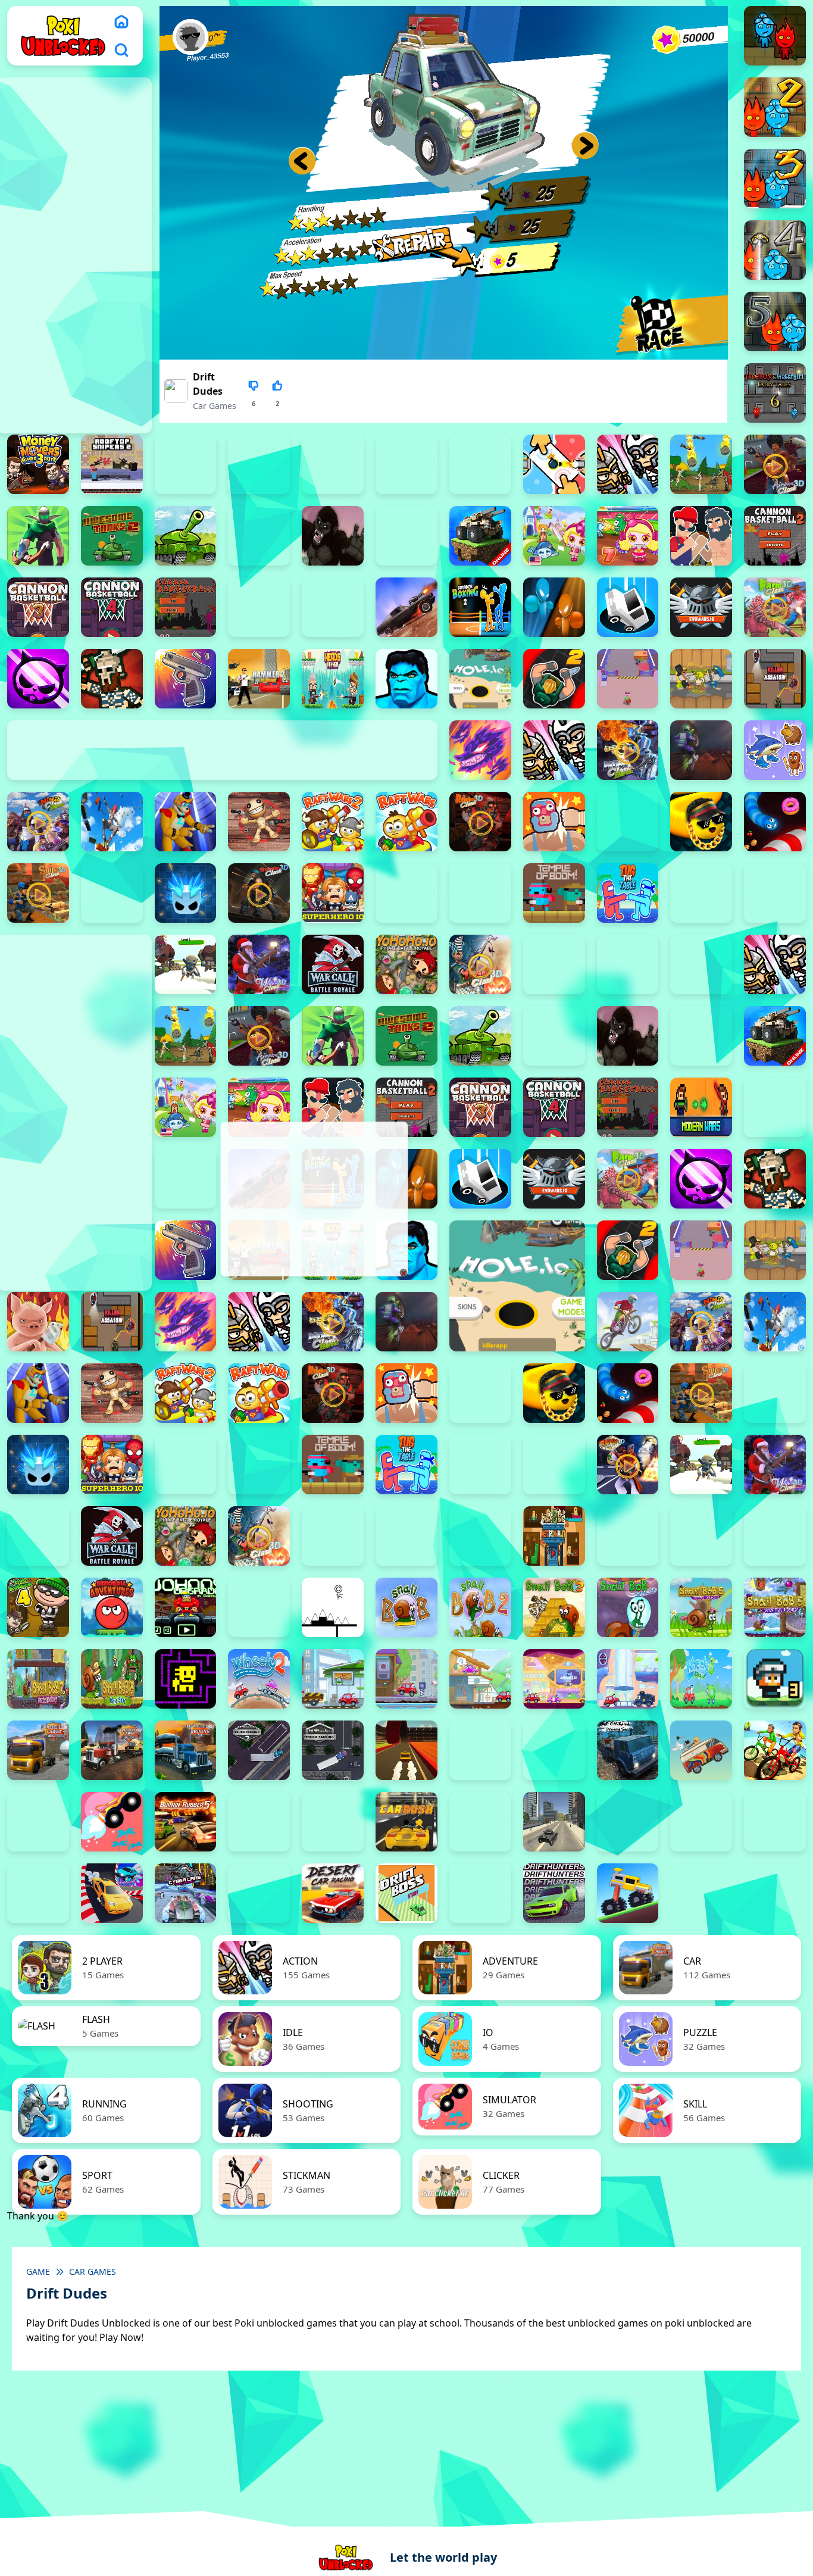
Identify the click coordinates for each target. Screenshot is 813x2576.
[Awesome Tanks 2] (112, 536)
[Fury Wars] (38, 679)
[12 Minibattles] (628, 464)
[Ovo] (333, 1607)
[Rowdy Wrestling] (628, 822)
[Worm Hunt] (38, 1536)
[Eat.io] (628, 607)
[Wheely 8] (701, 1679)
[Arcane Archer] (38, 536)
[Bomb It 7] (628, 536)
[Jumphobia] (259, 1607)
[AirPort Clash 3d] (775, 464)
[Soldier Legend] (112, 893)
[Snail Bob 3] (554, 1607)
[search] (121, 50)
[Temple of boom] (554, 893)
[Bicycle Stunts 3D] (775, 1750)
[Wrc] (333, 964)
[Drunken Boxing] (554, 607)
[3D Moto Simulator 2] (554, 1750)
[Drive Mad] (628, 1893)
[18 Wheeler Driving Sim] (186, 1750)
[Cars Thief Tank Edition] (554, 1822)
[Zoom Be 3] (406, 464)
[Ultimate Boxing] (775, 893)
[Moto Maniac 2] (701, 750)
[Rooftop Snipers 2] (112, 464)
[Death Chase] (406, 607)
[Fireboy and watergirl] (775, 36)
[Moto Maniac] (628, 1322)
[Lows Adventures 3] (775, 1679)
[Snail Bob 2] (480, 1607)
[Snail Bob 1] (406, 1607)
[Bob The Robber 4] (38, 1607)
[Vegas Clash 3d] (628, 1465)
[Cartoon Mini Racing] (701, 1822)
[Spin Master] (186, 893)
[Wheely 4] (406, 1679)
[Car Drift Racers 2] (333, 1822)
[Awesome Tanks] (186, 536)
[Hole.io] (480, 679)
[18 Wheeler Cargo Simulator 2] (38, 1750)
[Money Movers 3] (38, 464)
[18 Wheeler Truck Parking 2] (259, 1750)
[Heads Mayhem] (333, 679)
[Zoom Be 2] (333, 464)
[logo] (63, 35)
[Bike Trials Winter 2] (38, 1822)
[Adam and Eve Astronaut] (554, 1536)
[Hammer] (259, 679)
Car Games (215, 406)
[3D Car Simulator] (480, 1750)
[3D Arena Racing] (406, 1750)
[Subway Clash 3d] (259, 893)
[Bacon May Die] (259, 536)
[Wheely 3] (333, 1679)
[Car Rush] (406, 1822)
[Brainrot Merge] (775, 750)
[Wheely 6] (554, 1679)
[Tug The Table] (628, 893)
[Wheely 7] (628, 1679)
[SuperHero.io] (333, 893)
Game (38, 2271)
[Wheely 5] (480, 1679)
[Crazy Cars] (112, 1893)
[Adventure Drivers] (701, 1750)
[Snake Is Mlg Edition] (701, 822)
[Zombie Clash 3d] (480, 964)
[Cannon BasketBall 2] (775, 536)
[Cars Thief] (628, 1822)
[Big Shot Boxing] (406, 536)
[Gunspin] (186, 679)
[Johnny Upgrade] (186, 1607)
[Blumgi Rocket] (112, 1822)
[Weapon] (186, 964)
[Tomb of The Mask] (186, 1679)
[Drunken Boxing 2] (480, 607)
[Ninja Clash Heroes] (38, 822)
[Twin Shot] (701, 893)
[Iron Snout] (38, 1322)
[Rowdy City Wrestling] (554, 822)
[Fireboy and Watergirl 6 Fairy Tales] (775, 393)
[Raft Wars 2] (333, 822)
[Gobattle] (554, 464)
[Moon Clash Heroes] (628, 750)
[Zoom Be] (480, 464)
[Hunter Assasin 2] (554, 679)
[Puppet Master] (259, 822)
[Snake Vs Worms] (775, 822)
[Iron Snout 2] (701, 679)
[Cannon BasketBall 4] (112, 607)
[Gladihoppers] (112, 679)
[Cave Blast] (333, 607)
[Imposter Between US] (628, 679)
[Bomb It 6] (554, 536)
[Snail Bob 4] (628, 1607)
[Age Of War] (701, 464)
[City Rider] (38, 1893)
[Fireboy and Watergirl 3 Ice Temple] (775, 179)
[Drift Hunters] (554, 1893)
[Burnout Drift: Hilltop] (259, 1822)
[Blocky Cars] (480, 536)
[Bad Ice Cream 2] (628, 1536)
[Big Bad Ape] (333, 536)
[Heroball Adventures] (112, 1607)
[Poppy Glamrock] (186, 822)
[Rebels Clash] (701, 964)
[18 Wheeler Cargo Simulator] (112, 1750)
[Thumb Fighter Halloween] (259, 464)
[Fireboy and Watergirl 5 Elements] (775, 321)
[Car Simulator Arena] (480, 1822)
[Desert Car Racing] (333, 1893)
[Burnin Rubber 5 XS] (186, 1822)
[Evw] (701, 607)
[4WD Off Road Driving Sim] (628, 1750)
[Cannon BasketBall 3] (38, 607)
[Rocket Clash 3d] (480, 822)
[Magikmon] (480, 750)
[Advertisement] (313, 1199)
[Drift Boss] (406, 1893)
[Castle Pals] (259, 607)
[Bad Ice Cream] (775, 1536)
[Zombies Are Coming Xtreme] (628, 964)
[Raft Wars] (406, 822)
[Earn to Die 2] (554, 964)
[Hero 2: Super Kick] (406, 679)
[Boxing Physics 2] (701, 536)
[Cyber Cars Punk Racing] (186, 1893)
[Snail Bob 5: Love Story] (701, 1607)
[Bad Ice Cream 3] (701, 1536)
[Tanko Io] (480, 893)
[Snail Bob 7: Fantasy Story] (38, 1679)
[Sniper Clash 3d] (38, 893)
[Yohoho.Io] (406, 964)
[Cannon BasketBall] (186, 607)
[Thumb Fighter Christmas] (186, 464)
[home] (121, 21)
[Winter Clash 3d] (259, 964)
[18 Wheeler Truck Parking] (333, 1750)
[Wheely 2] (259, 1679)
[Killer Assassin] (775, 679)
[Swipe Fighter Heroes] (406, 893)
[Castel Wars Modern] (701, 1107)
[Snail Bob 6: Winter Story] (775, 1607)
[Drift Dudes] (480, 1893)
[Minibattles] (554, 750)
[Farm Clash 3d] (775, 607)
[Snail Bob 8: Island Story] (112, 1679)
